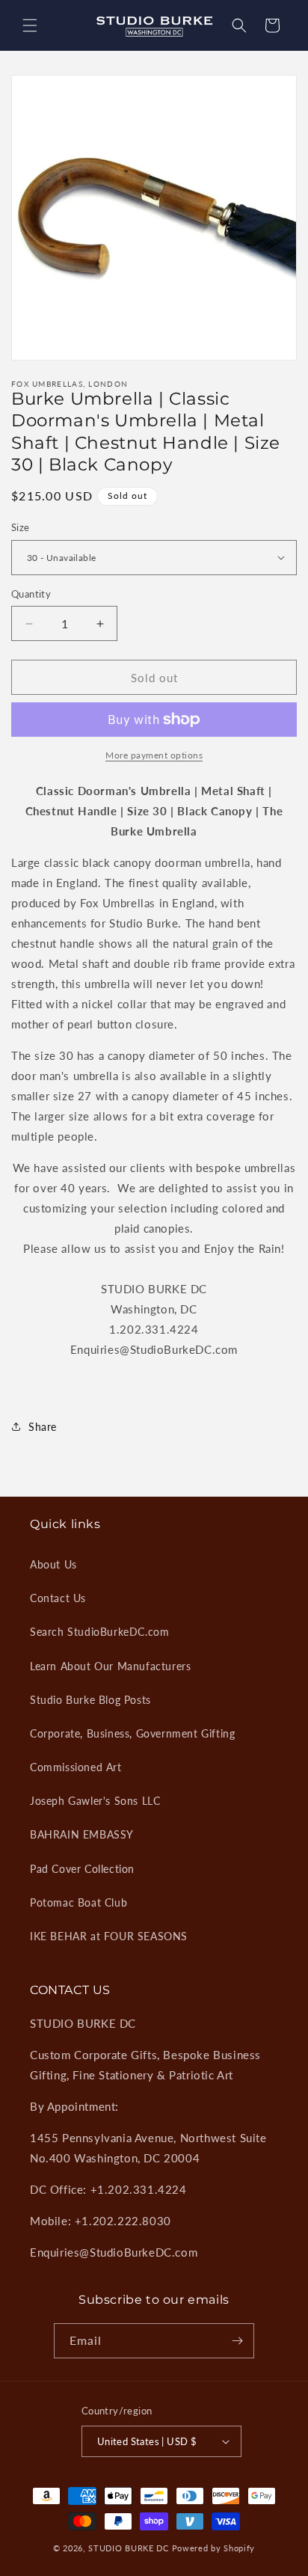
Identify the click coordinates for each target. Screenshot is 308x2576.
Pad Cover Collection (82, 1869)
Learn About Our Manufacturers (110, 1666)
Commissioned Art (76, 1767)
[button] (30, 25)
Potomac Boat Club (78, 1902)
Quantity (31, 594)
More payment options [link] (154, 755)
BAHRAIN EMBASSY (82, 1834)
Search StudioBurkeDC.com (99, 1632)
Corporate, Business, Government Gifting (132, 1733)
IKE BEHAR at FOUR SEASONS (109, 1936)
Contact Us (58, 1598)
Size (21, 527)
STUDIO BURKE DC (129, 2548)
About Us (53, 1564)
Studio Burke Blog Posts (90, 1700)
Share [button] (43, 1427)
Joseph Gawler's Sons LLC (95, 1801)
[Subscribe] (237, 2341)
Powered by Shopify (214, 2548)
